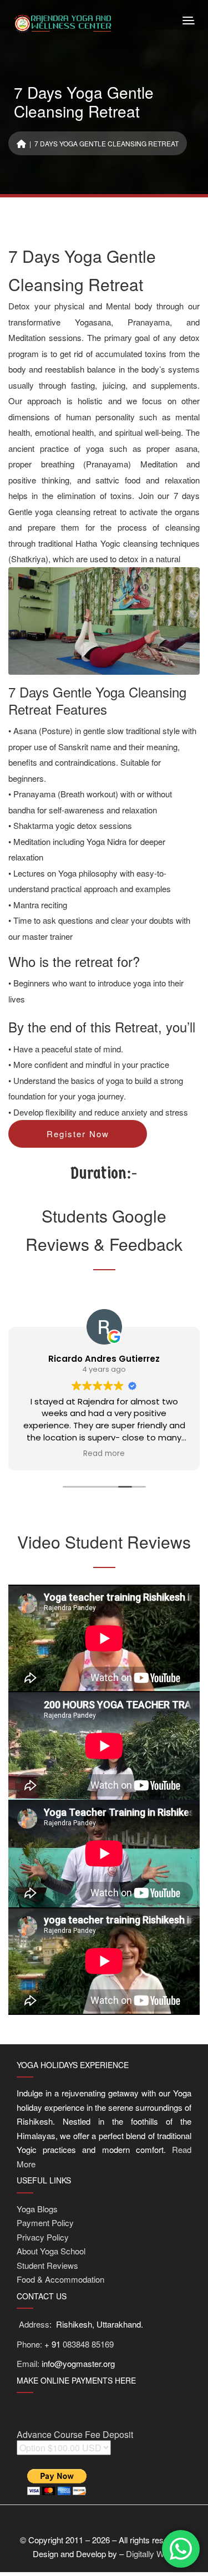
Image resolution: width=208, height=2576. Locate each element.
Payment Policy (45, 2223)
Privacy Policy (43, 2237)
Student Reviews (47, 2265)
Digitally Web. (151, 2554)
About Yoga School (51, 2251)
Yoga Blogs (37, 2209)
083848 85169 (88, 2344)
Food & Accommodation (60, 2279)
